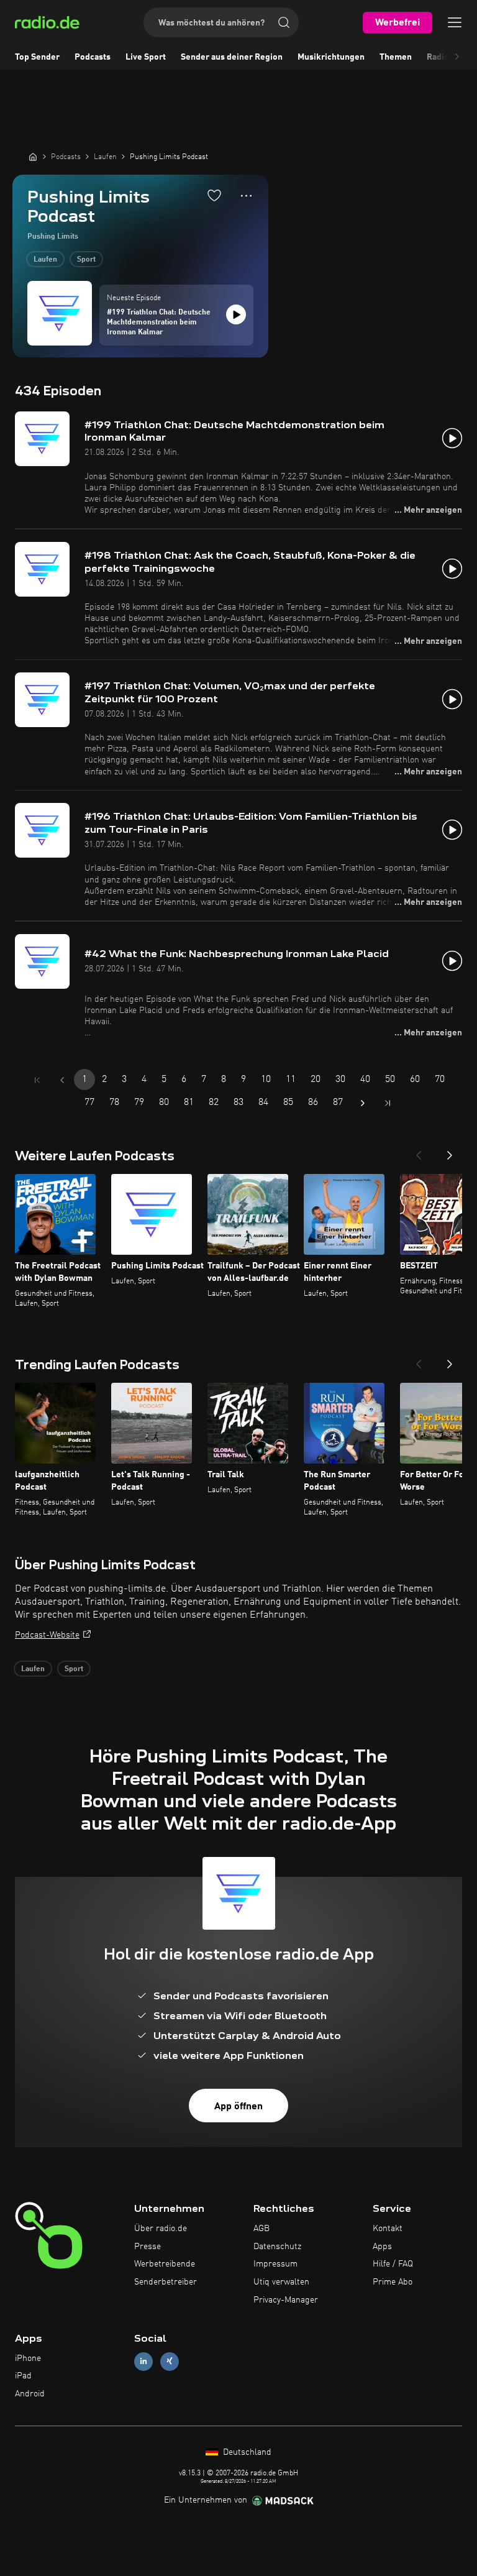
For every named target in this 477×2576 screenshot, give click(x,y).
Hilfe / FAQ (393, 2264)
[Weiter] (450, 1152)
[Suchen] (284, 22)
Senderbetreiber (166, 2282)
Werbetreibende (165, 2264)
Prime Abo (393, 2282)
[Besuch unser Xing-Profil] (170, 2361)
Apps (382, 2247)
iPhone (28, 2358)
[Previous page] (62, 1080)
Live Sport (146, 57)
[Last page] (388, 1103)
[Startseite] (33, 157)
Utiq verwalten (281, 2282)
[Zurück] (419, 1152)
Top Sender (37, 57)
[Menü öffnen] (455, 22)
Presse (148, 2247)
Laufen (45, 260)
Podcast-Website (47, 1635)
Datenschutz (277, 2247)
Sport (86, 260)
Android (30, 2394)
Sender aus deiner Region (232, 57)
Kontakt (388, 2229)
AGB (261, 2229)
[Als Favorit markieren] (214, 195)
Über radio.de (161, 2229)
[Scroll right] (457, 57)
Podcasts (93, 57)
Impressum (275, 2264)
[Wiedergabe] (236, 314)
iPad (23, 2376)
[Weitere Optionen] (246, 196)
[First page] (37, 1080)
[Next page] (363, 1103)
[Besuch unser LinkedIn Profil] (143, 2361)
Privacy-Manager (286, 2300)
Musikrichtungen (331, 57)
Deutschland (246, 2452)
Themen (396, 57)
